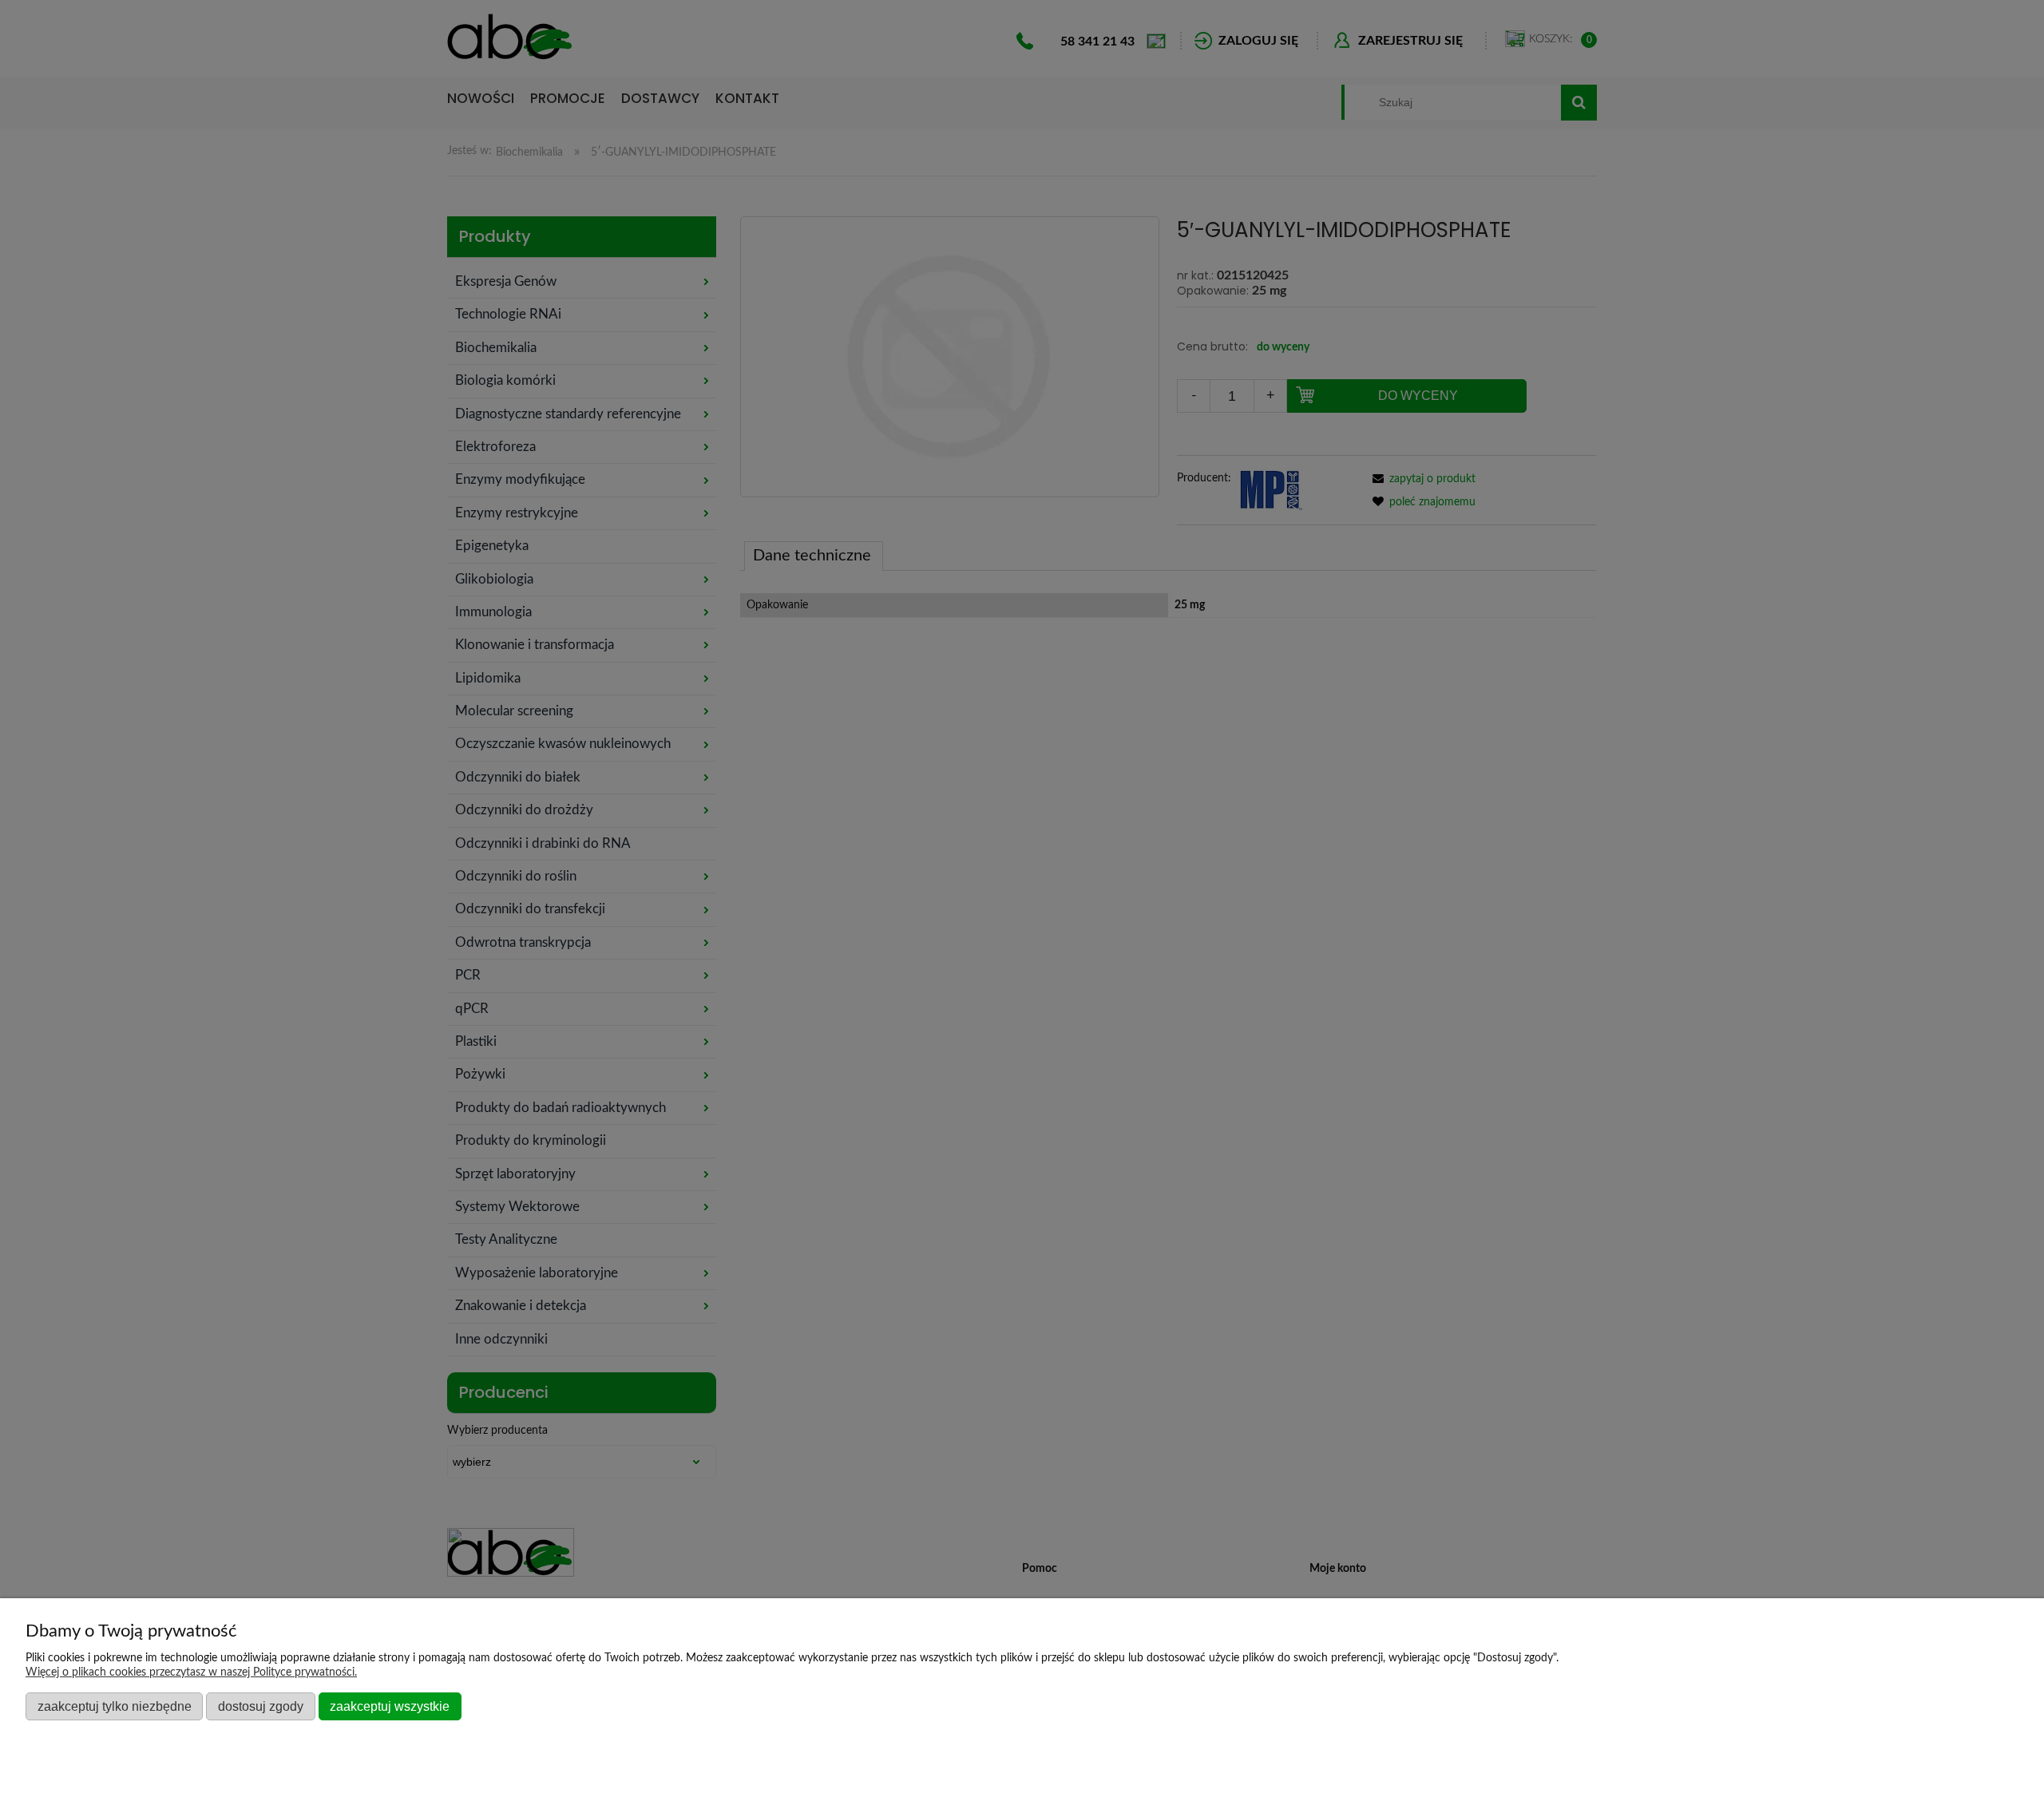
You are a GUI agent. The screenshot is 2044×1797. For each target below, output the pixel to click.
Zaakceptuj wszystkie (390, 1706)
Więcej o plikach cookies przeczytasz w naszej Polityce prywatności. (191, 1672)
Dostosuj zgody (261, 1706)
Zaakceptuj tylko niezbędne (115, 1706)
